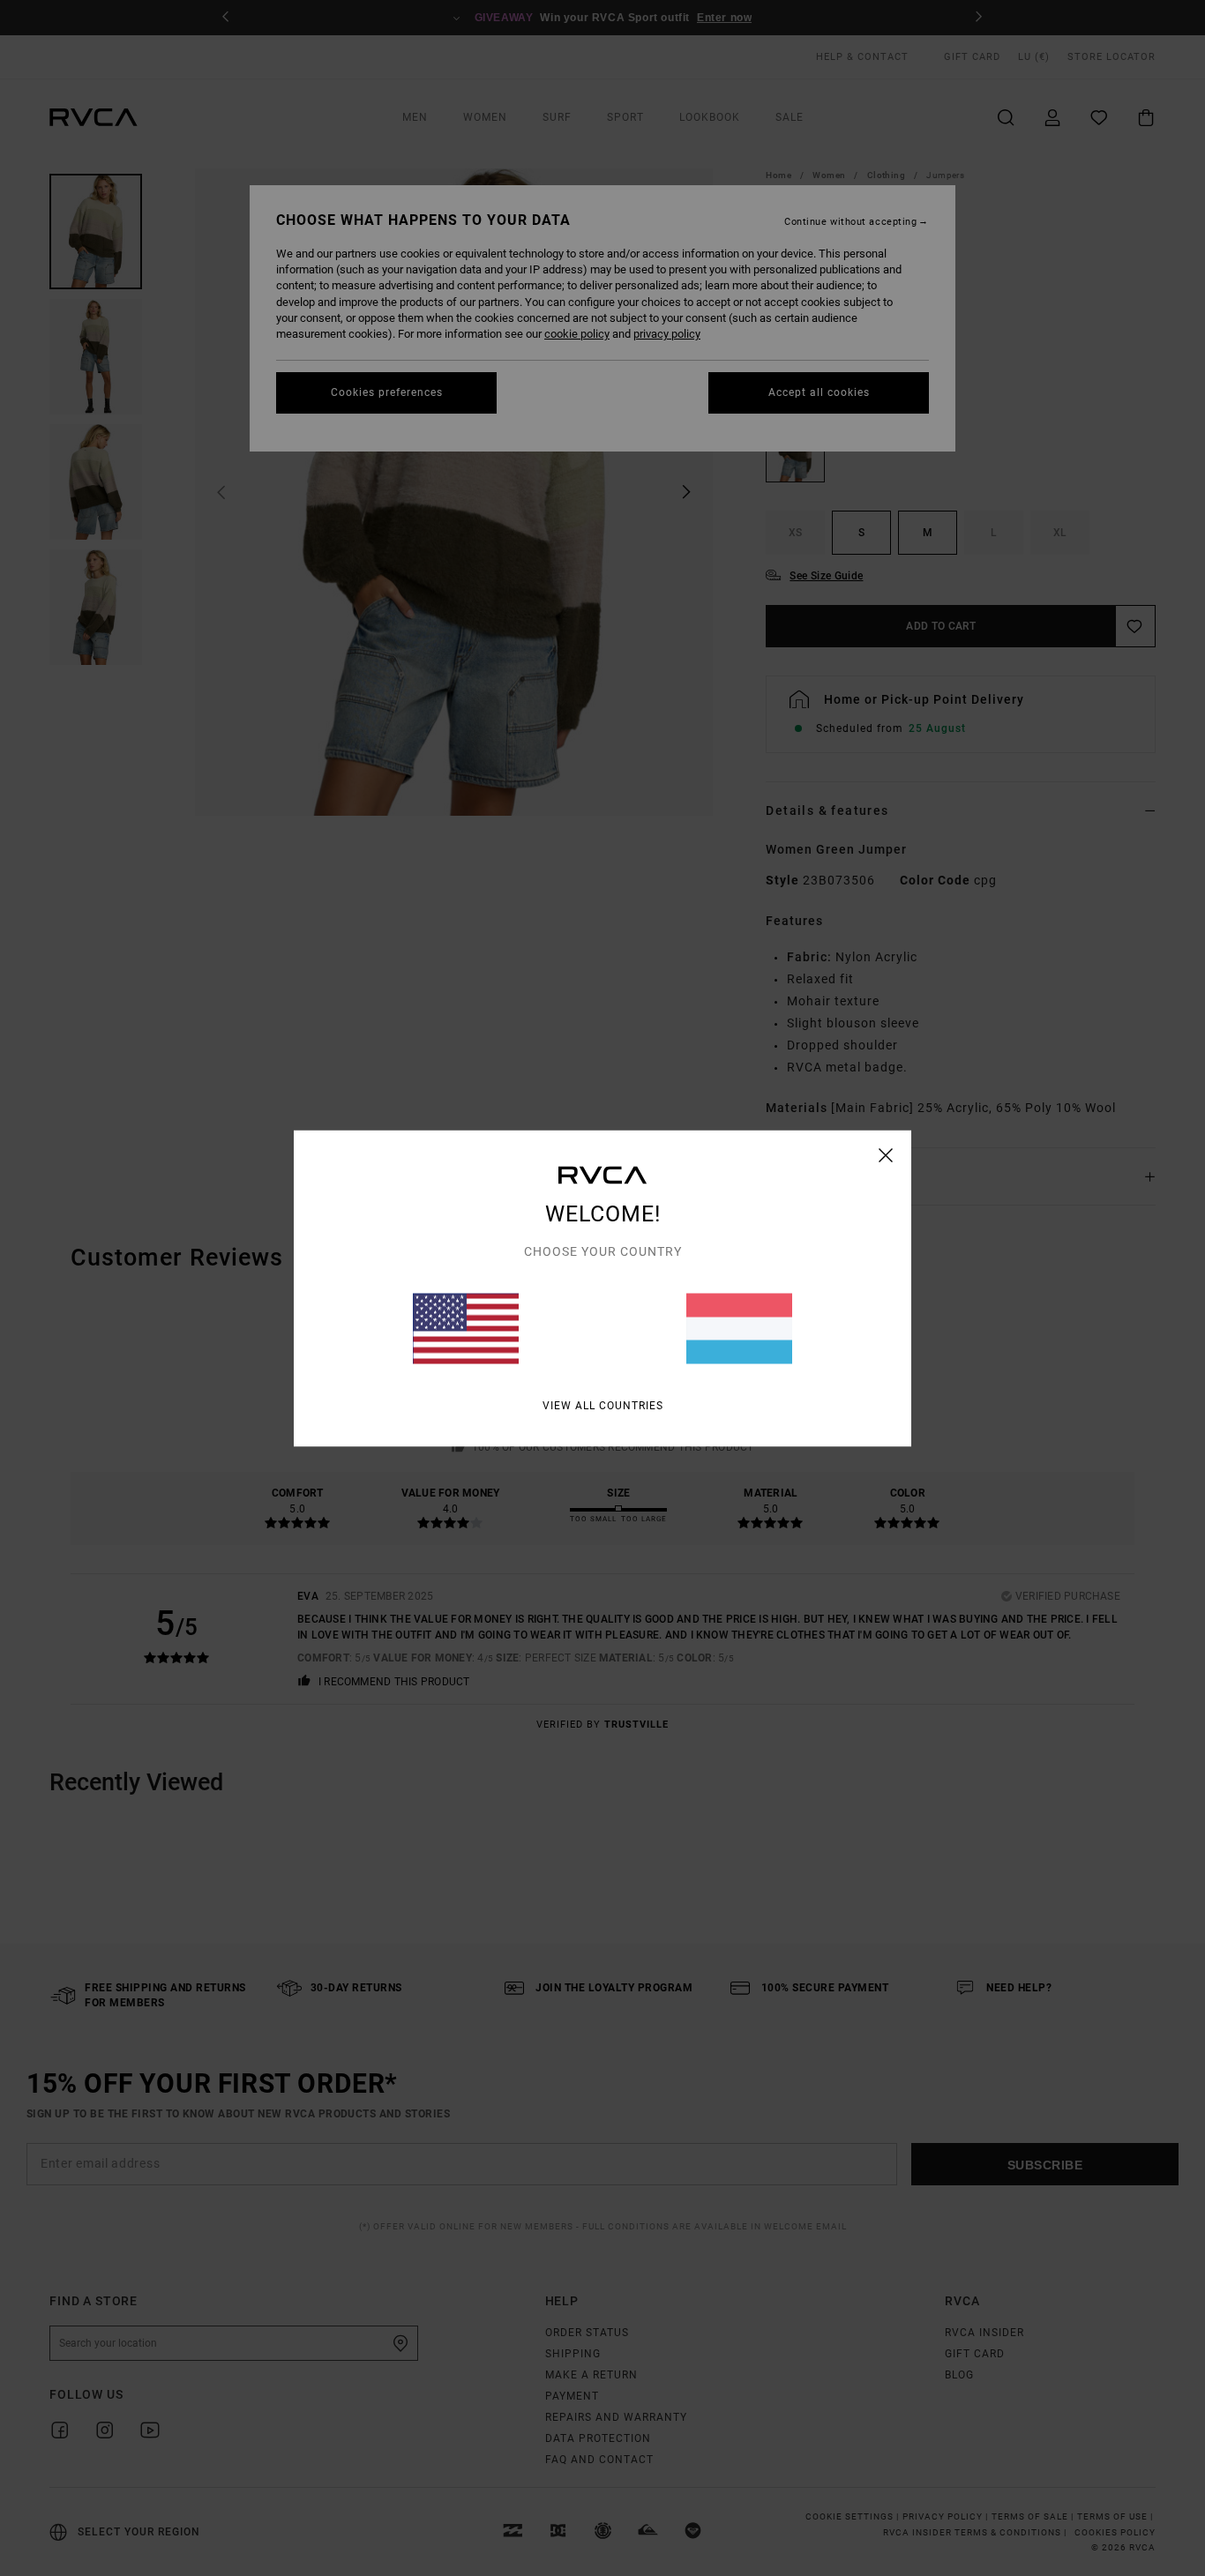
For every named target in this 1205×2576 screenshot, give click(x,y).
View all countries (603, 1405)
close (886, 1154)
